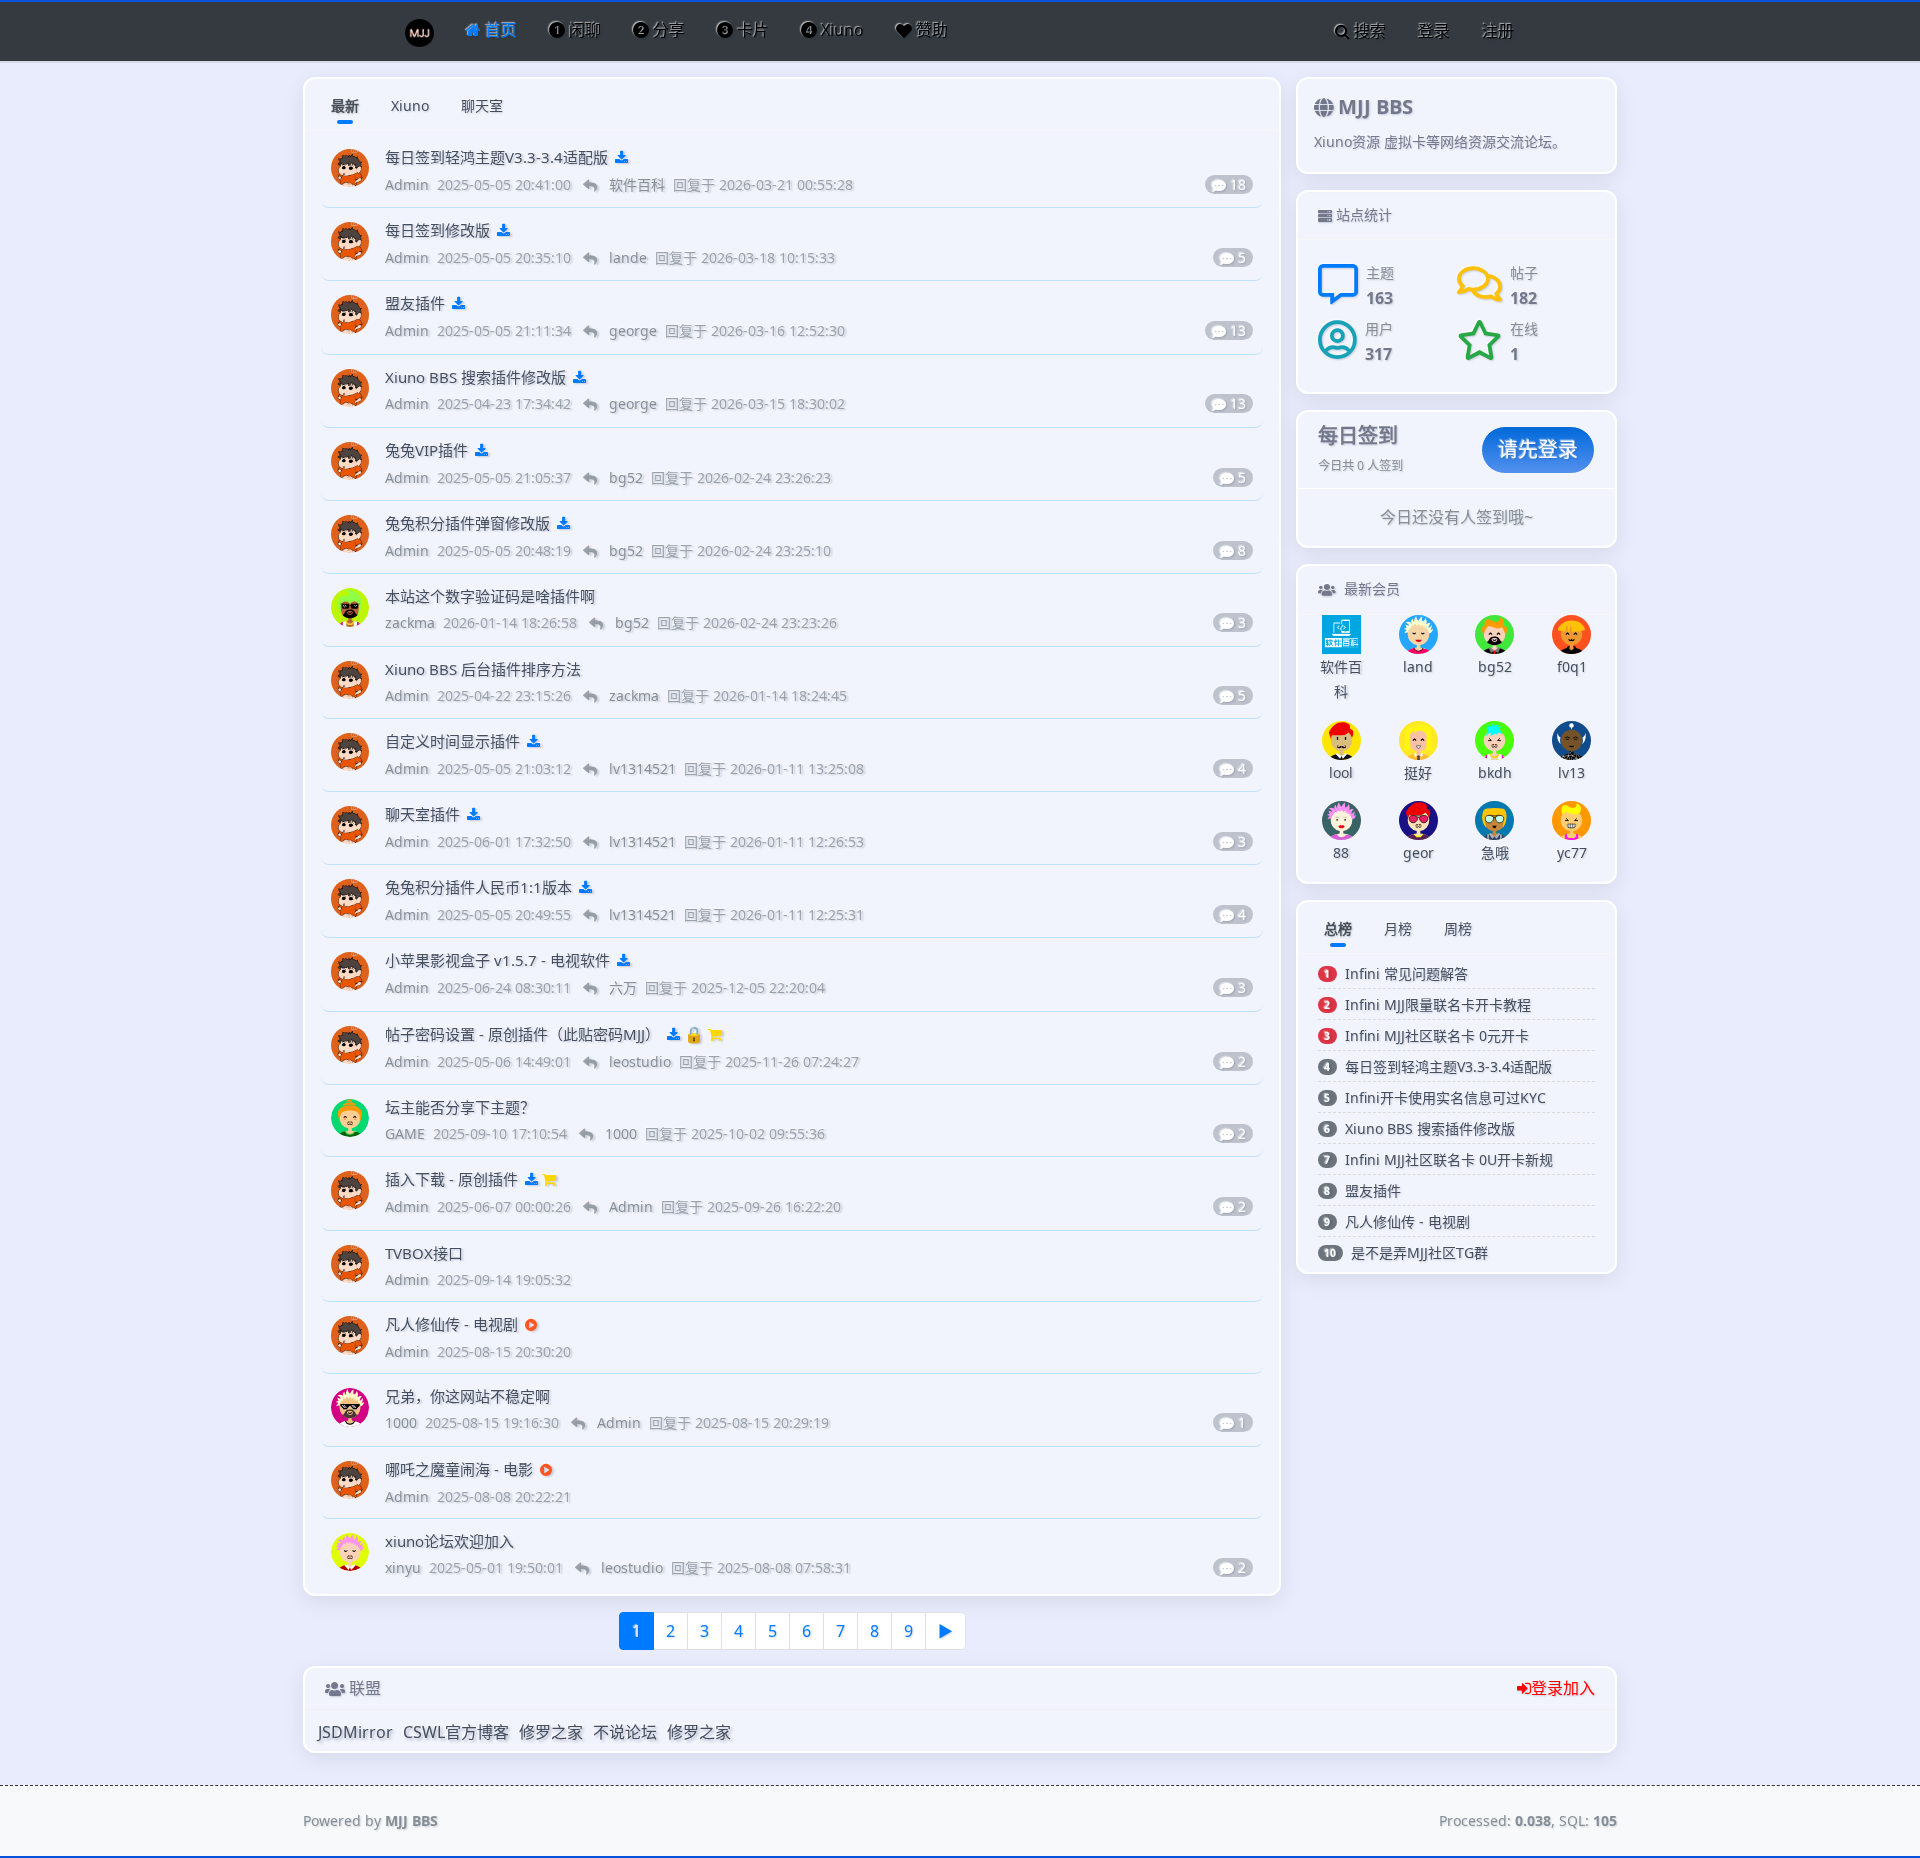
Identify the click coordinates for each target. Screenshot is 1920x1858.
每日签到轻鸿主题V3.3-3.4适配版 (496, 157)
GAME (407, 1133)
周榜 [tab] (1458, 928)
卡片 (751, 30)
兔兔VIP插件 (426, 450)
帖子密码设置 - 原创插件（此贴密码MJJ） (522, 1034)
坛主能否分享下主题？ (460, 1107)
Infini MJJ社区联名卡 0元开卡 (1437, 1035)
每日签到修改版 (437, 230)
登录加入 (1563, 1688)
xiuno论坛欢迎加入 (449, 1541)
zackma (412, 622)
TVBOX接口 (424, 1253)
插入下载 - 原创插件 (451, 1179)
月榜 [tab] (1398, 928)
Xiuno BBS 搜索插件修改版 (475, 377)
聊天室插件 (422, 814)
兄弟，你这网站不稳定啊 (467, 1396)
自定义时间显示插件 (452, 741)
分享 (667, 30)
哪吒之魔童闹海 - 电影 (459, 1469)
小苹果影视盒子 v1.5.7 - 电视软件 (497, 960)
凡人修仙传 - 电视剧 (451, 1324)
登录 (1434, 31)
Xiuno (840, 30)
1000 (403, 1422)
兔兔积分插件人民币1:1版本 (478, 887)
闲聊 (583, 30)
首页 (499, 30)
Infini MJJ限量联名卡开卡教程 (1438, 1004)
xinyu (405, 1567)
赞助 (930, 30)
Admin (409, 184)
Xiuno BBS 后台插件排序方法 (483, 669)
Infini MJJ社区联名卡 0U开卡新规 (1449, 1159)
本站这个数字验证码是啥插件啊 (490, 596)
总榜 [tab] (1338, 928)
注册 (1498, 31)
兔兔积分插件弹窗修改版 (467, 523)
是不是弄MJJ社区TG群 (1419, 1252)
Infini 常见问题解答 (1406, 973)
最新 (345, 105)
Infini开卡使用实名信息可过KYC (1445, 1097)
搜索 (1368, 31)
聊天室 (482, 105)
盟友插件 (415, 303)
